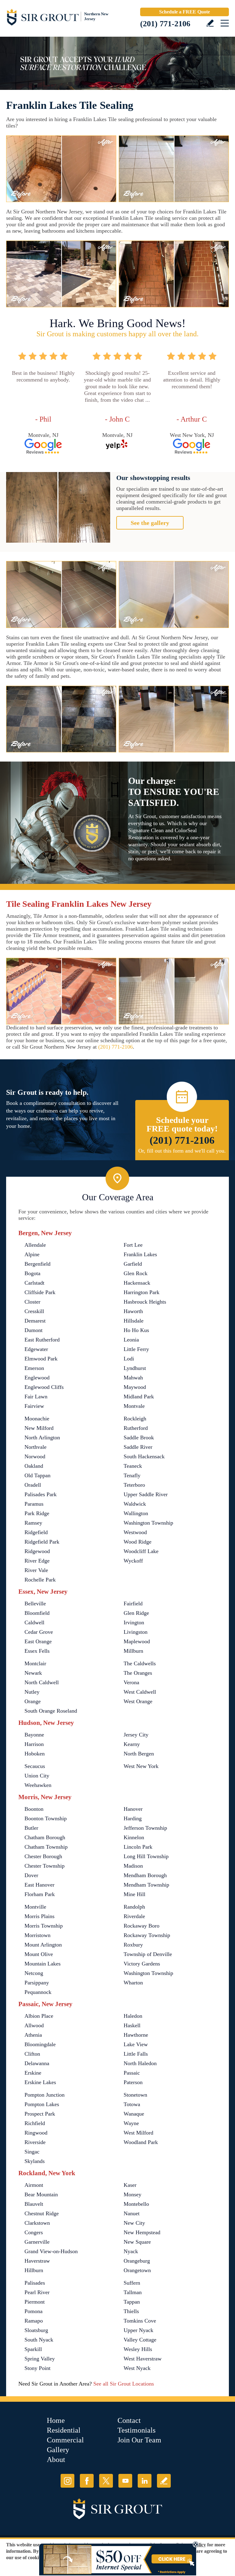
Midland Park (139, 1397)
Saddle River (138, 1447)
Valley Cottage (140, 2340)
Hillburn (34, 2270)
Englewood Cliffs (44, 1387)
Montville (35, 1907)
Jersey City (136, 1735)
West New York (141, 1766)
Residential (64, 2430)
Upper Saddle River (146, 1494)
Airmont (34, 2185)
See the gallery (150, 523)
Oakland (34, 1466)
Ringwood (36, 2133)
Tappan (132, 2302)
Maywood (135, 1387)
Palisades (35, 2283)
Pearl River (37, 2292)
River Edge (37, 1561)
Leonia (131, 1340)
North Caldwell (42, 1682)
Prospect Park (40, 2114)
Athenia (33, 2035)
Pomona (34, 2311)
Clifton (32, 2054)
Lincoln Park (138, 1847)
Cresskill (34, 1311)
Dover (31, 1875)
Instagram (67, 2481)
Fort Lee (133, 1245)
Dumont (34, 1330)
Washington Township (148, 1523)
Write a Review (210, 23)
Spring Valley (40, 2359)
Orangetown (137, 2270)
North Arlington (42, 1437)
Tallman (133, 2292)
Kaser (130, 2185)
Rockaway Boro (142, 1926)
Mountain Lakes (43, 1964)
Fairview (34, 1406)
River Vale (36, 1570)
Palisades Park (41, 1494)
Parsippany (37, 1983)
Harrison (34, 1744)
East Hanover (39, 1885)
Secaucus (35, 1766)
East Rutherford (42, 1340)
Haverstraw (37, 2261)
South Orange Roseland (51, 1711)
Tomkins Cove (140, 2321)
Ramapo (34, 2321)
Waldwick (135, 1504)
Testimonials (136, 2430)
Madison (133, 1866)
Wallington (136, 1513)
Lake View (136, 2044)
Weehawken (38, 1785)
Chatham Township (46, 1847)
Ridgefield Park (42, 1542)
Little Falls (136, 2054)
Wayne (131, 2123)
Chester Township (45, 1866)
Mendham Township (146, 1885)
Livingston (136, 1632)
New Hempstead (142, 2232)
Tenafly (132, 1475)
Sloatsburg (36, 2330)
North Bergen (139, 1754)
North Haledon (140, 2063)
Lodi (129, 1359)
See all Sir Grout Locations (124, 2384)
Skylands (35, 2161)
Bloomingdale (40, 2044)
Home (56, 2420)
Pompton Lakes (42, 2104)
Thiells (131, 2311)
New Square (137, 2242)
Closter (32, 1302)
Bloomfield (37, 1613)
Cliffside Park (40, 1292)
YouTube (125, 2481)
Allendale (35, 1245)
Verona (131, 1682)
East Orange (38, 1641)
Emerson (34, 1368)
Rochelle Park (40, 1580)
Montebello (136, 2204)
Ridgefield (36, 1532)
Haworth (133, 1311)
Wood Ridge (138, 1542)
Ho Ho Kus (136, 1330)
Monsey (132, 2194)
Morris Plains (39, 1916)
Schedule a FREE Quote (185, 12)
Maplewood (137, 1641)
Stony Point (37, 2368)
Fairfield (133, 1604)
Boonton (34, 1809)
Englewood (37, 1378)
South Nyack (39, 2340)
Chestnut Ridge (42, 2213)
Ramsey (33, 1523)
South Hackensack (144, 1456)
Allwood (34, 2025)
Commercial (65, 2440)
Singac (32, 2152)
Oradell (33, 1485)
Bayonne (34, 1735)
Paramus (34, 1504)
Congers (34, 2232)
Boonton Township (46, 1818)
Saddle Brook (139, 1437)
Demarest (35, 1321)
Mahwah (133, 1378)
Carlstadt (34, 1283)
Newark (33, 1673)
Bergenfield (37, 1264)
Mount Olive (39, 1954)
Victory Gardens (142, 1964)
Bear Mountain (41, 2194)
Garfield (133, 1264)
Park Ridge (37, 1513)
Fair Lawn (36, 1397)
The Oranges (138, 1673)
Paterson (133, 2082)
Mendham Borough (145, 1875)
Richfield (35, 2123)
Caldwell (34, 1622)
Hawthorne (136, 2035)
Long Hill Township (146, 1856)
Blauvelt (34, 2204)
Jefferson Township (145, 1828)
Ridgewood (37, 1551)
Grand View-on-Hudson (51, 2251)
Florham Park (40, 1894)
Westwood (135, 1532)
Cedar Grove (39, 1632)
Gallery (58, 2450)
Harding (133, 1818)
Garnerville (37, 2242)
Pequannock (38, 1992)
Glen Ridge (136, 1613)
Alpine (32, 1254)
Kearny (132, 1744)
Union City (37, 1776)
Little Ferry (136, 1349)
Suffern (132, 2283)
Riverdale (134, 1916)
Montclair (35, 1663)
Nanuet (132, 2213)
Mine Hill (134, 1894)
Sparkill (33, 2349)
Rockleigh (135, 1419)
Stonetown (135, 2095)
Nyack (131, 2251)
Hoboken (35, 1754)
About (56, 2460)
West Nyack (137, 2368)
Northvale (35, 1447)
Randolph (134, 1907)
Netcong (34, 1973)
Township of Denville (148, 1954)
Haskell (132, 2025)
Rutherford (136, 1428)
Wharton (133, 1983)
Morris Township (44, 1926)
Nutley (32, 1692)
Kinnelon (134, 1837)
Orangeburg (137, 2261)
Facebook (87, 2481)
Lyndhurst (135, 1368)
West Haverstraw (143, 2359)
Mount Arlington (43, 1945)
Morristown (37, 1935)
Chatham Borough (45, 1837)
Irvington (134, 1622)
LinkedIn (145, 2481)
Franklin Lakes (140, 1254)
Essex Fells (37, 1651)
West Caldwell (140, 1692)
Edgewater (36, 1349)
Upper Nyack (138, 2330)
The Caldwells (140, 1663)
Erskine (33, 2073)
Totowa (132, 2104)
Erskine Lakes (40, 2082)
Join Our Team (139, 2440)
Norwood (35, 1456)
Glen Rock (136, 1273)
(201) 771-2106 (165, 24)
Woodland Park (141, 2142)
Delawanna (37, 2063)
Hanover (133, 1809)
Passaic (132, 2073)
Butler (31, 1828)
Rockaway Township (147, 1935)
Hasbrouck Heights (145, 1302)
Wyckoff (133, 1561)
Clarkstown (37, 2223)
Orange (33, 1701)
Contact (129, 2420)
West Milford (138, 2133)
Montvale (134, 1406)
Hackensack (137, 1283)
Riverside (35, 2142)
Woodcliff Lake (141, 1551)
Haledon (133, 2016)
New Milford (39, 1428)
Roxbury (133, 1945)
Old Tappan (37, 1475)
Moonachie (37, 1419)
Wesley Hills (138, 2349)
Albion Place (39, 2016)
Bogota (32, 1273)
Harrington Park (142, 1292)
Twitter (106, 2481)
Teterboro (134, 1485)
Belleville (35, 1604)
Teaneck (133, 1466)
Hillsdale (134, 1321)
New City (134, 2223)
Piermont (35, 2302)
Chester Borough (43, 1856)
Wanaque (134, 2114)
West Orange (138, 1701)
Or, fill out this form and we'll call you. (182, 1151)
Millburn (133, 1651)
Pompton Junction (45, 2095)
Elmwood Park (41, 1359)
